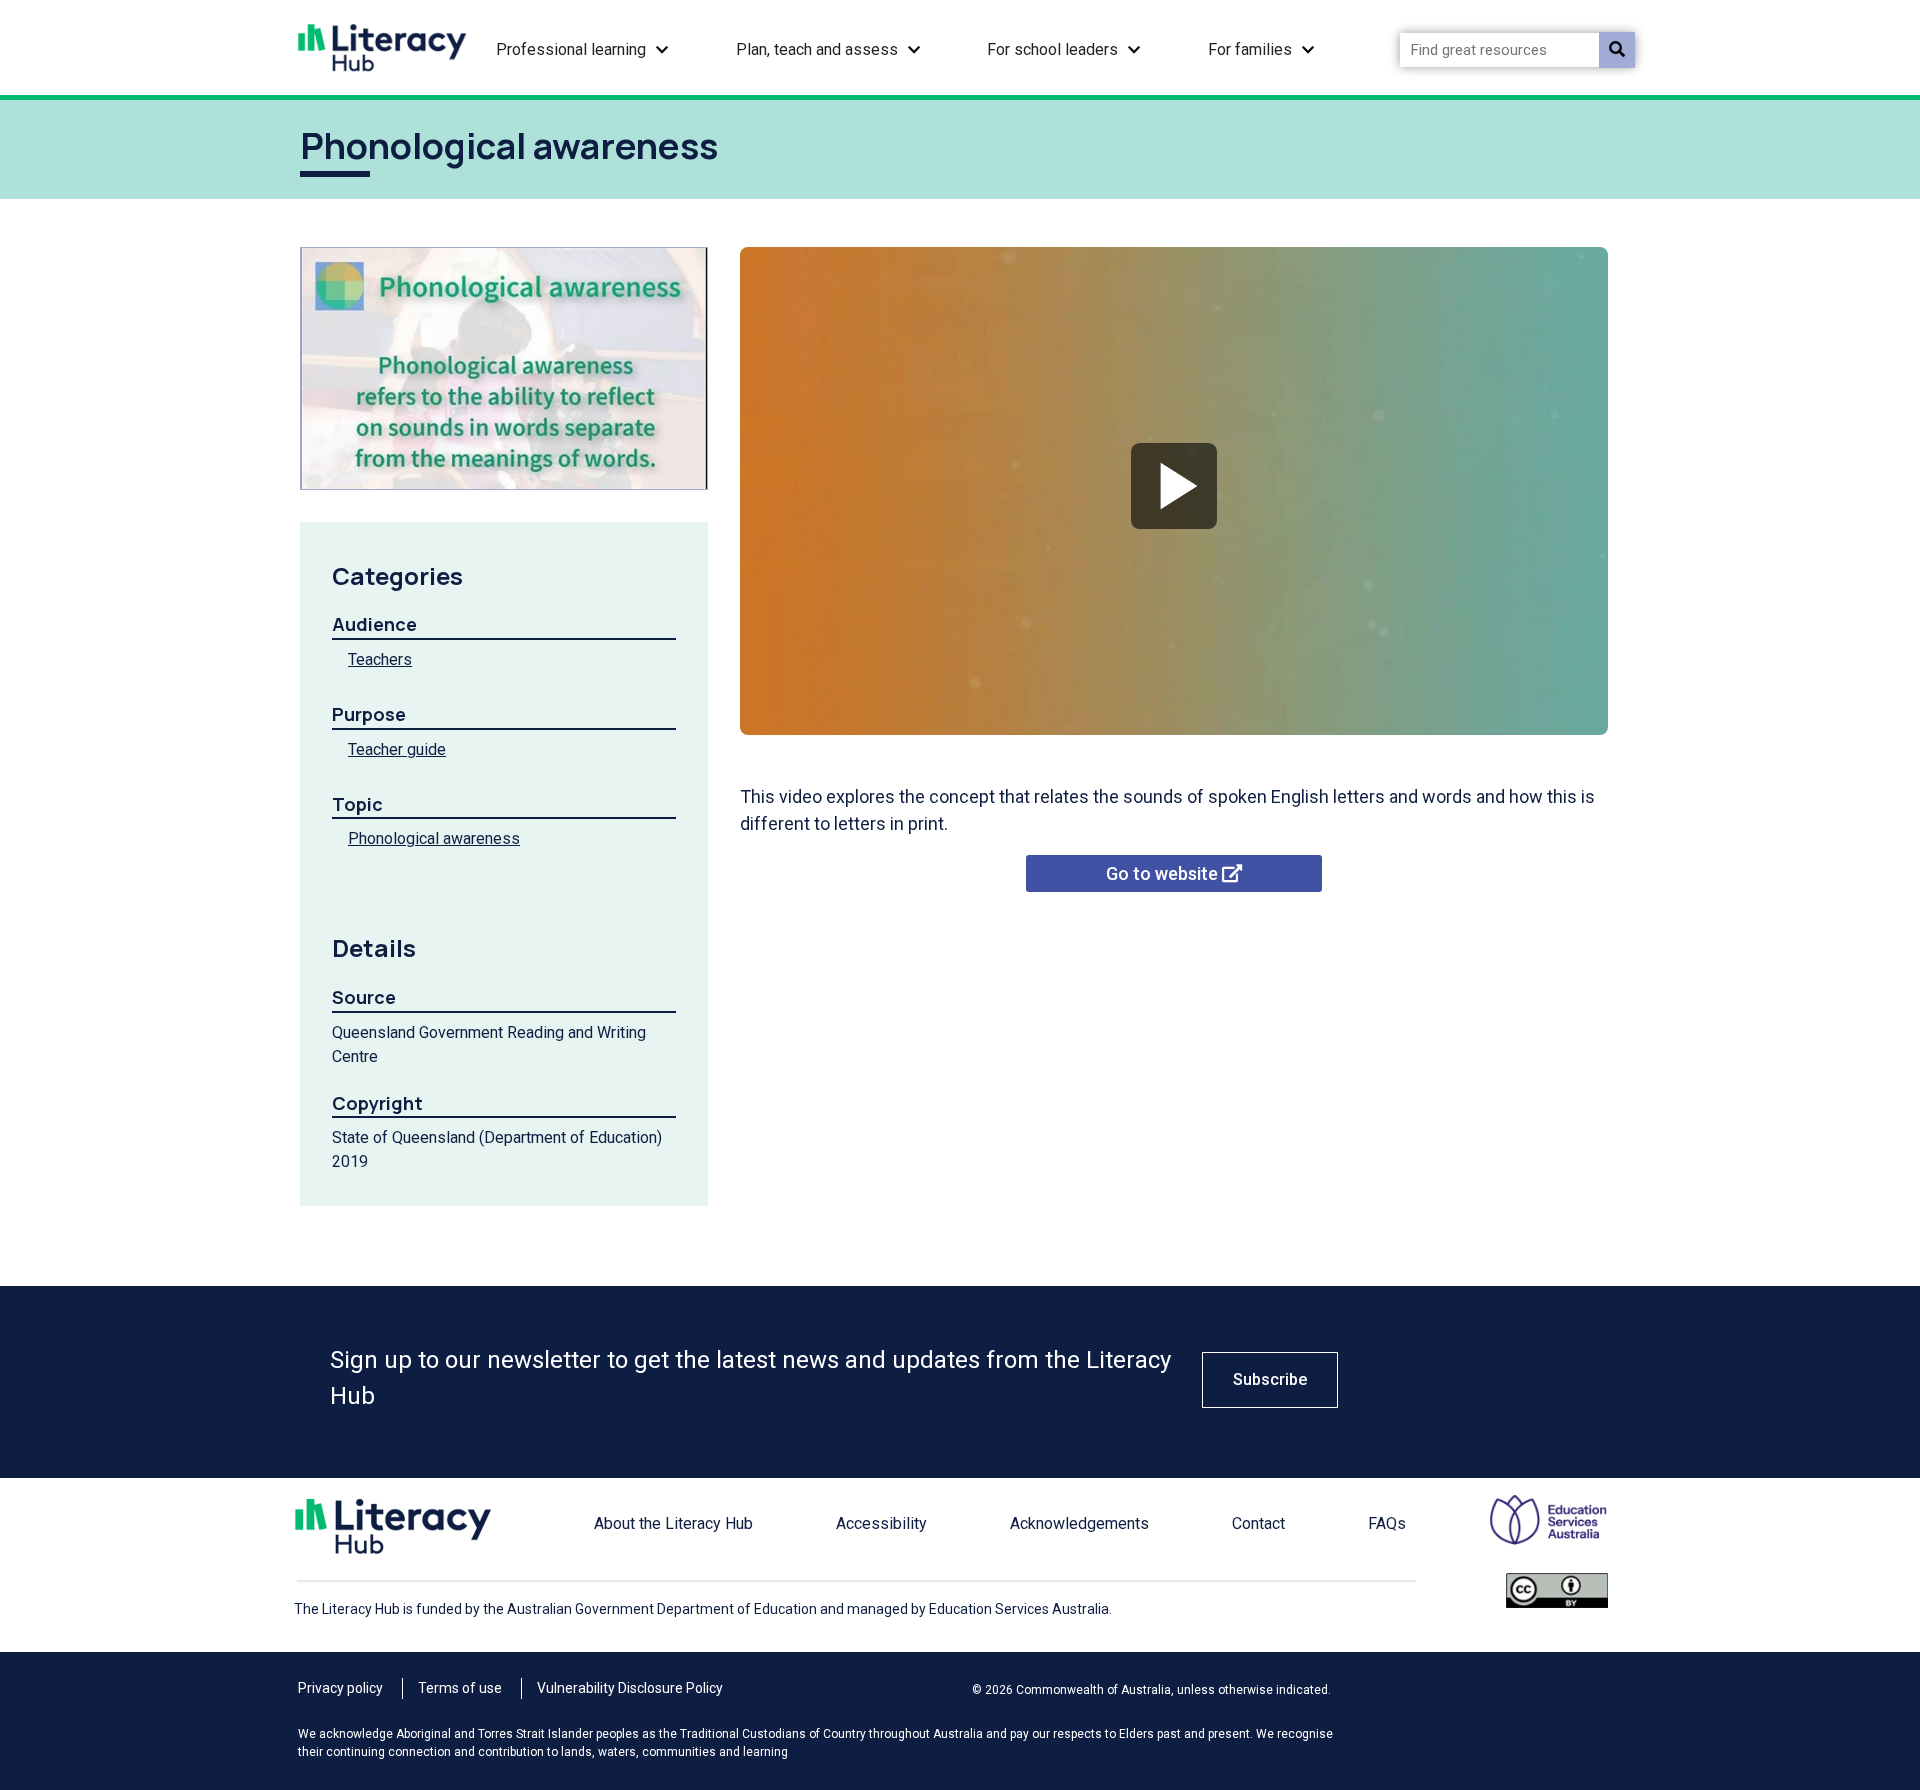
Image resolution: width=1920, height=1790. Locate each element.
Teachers (380, 659)
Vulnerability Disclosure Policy (630, 1688)
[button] (662, 47)
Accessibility (881, 1523)
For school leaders (1052, 49)
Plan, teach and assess (817, 49)
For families (1250, 49)
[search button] (1617, 50)
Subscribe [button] (1270, 1379)
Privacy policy (340, 1688)
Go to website (1164, 873)
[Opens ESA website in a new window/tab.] (1535, 1533)
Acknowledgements (1079, 1523)
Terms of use (460, 1688)
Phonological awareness (434, 838)
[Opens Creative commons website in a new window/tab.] (1557, 1604)
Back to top (1844, 1579)
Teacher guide (397, 749)
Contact (1258, 1523)
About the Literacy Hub (673, 1523)
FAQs (1387, 1523)
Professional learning (571, 49)
